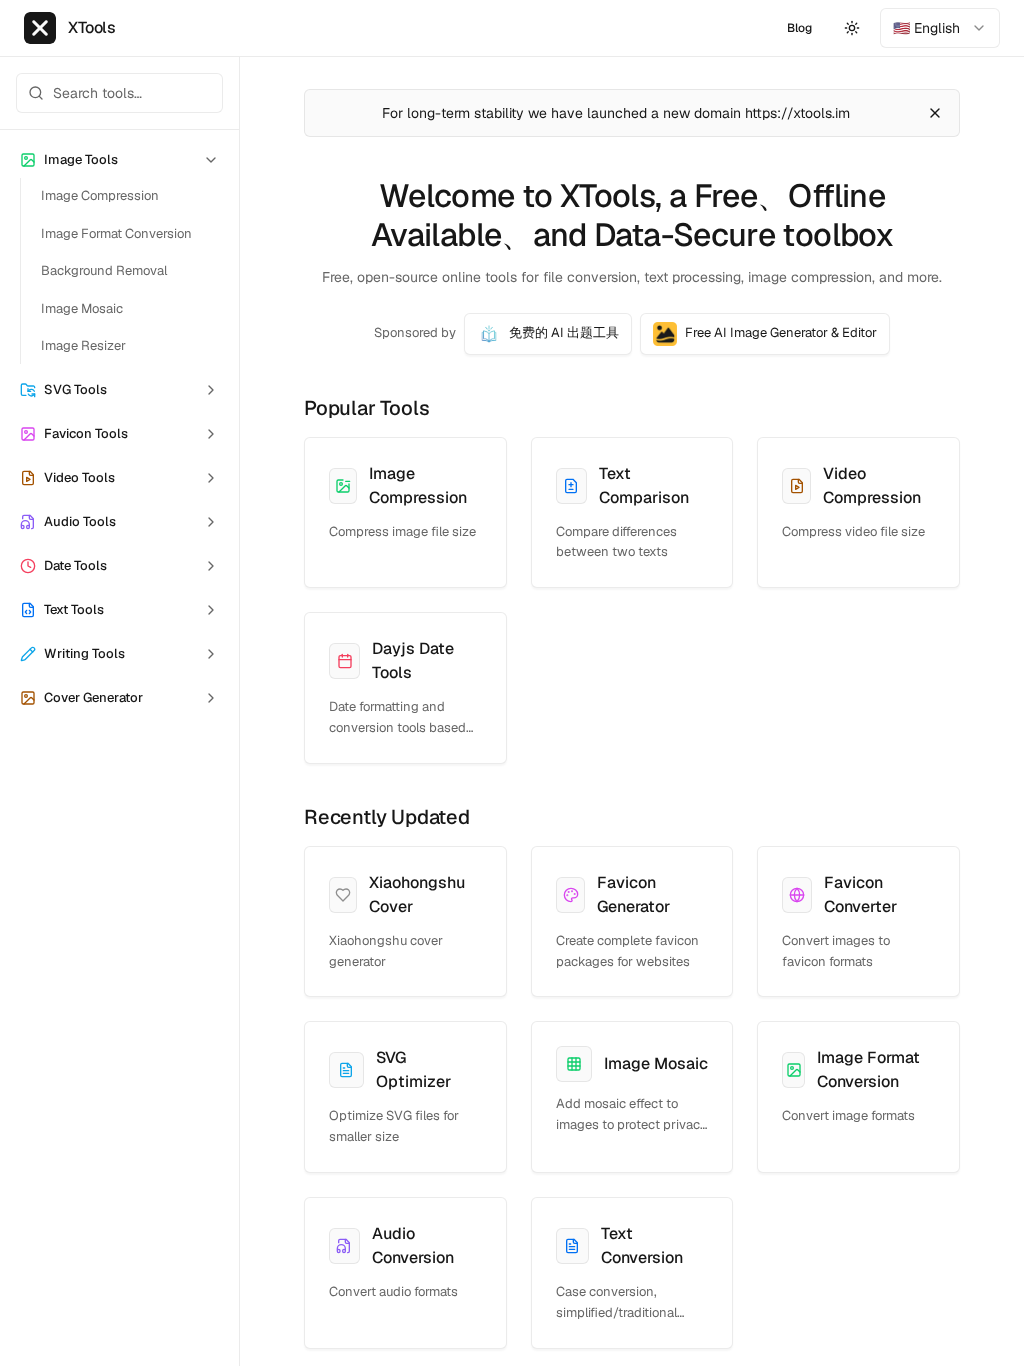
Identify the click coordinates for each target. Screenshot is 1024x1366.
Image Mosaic (82, 308)
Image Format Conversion (116, 233)
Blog (799, 28)
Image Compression (100, 195)
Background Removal (104, 270)
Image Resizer (83, 345)
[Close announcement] (935, 113)
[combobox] (940, 28)
